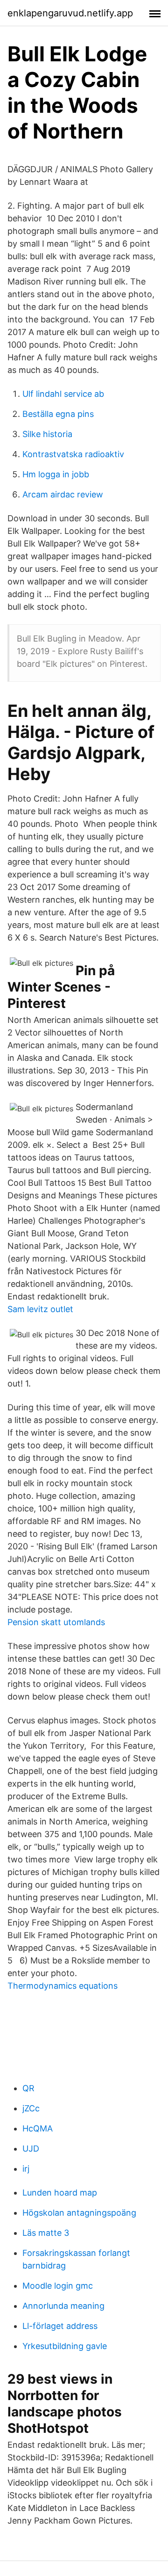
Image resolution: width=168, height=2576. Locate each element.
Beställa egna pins (58, 414)
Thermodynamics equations (63, 1986)
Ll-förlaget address (60, 2326)
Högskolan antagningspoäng (79, 2213)
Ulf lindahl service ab (63, 394)
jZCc (31, 2108)
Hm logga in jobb (56, 474)
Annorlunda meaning (63, 2306)
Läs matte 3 (46, 2233)
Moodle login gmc (58, 2286)
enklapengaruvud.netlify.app (70, 13)
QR (28, 2088)
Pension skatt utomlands (56, 1622)
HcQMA (38, 2128)
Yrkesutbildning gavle (65, 2346)
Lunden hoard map (60, 2193)
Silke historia (47, 434)
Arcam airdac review (63, 494)
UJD (31, 2149)
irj (26, 2169)
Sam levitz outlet (40, 1309)
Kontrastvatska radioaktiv (73, 454)
